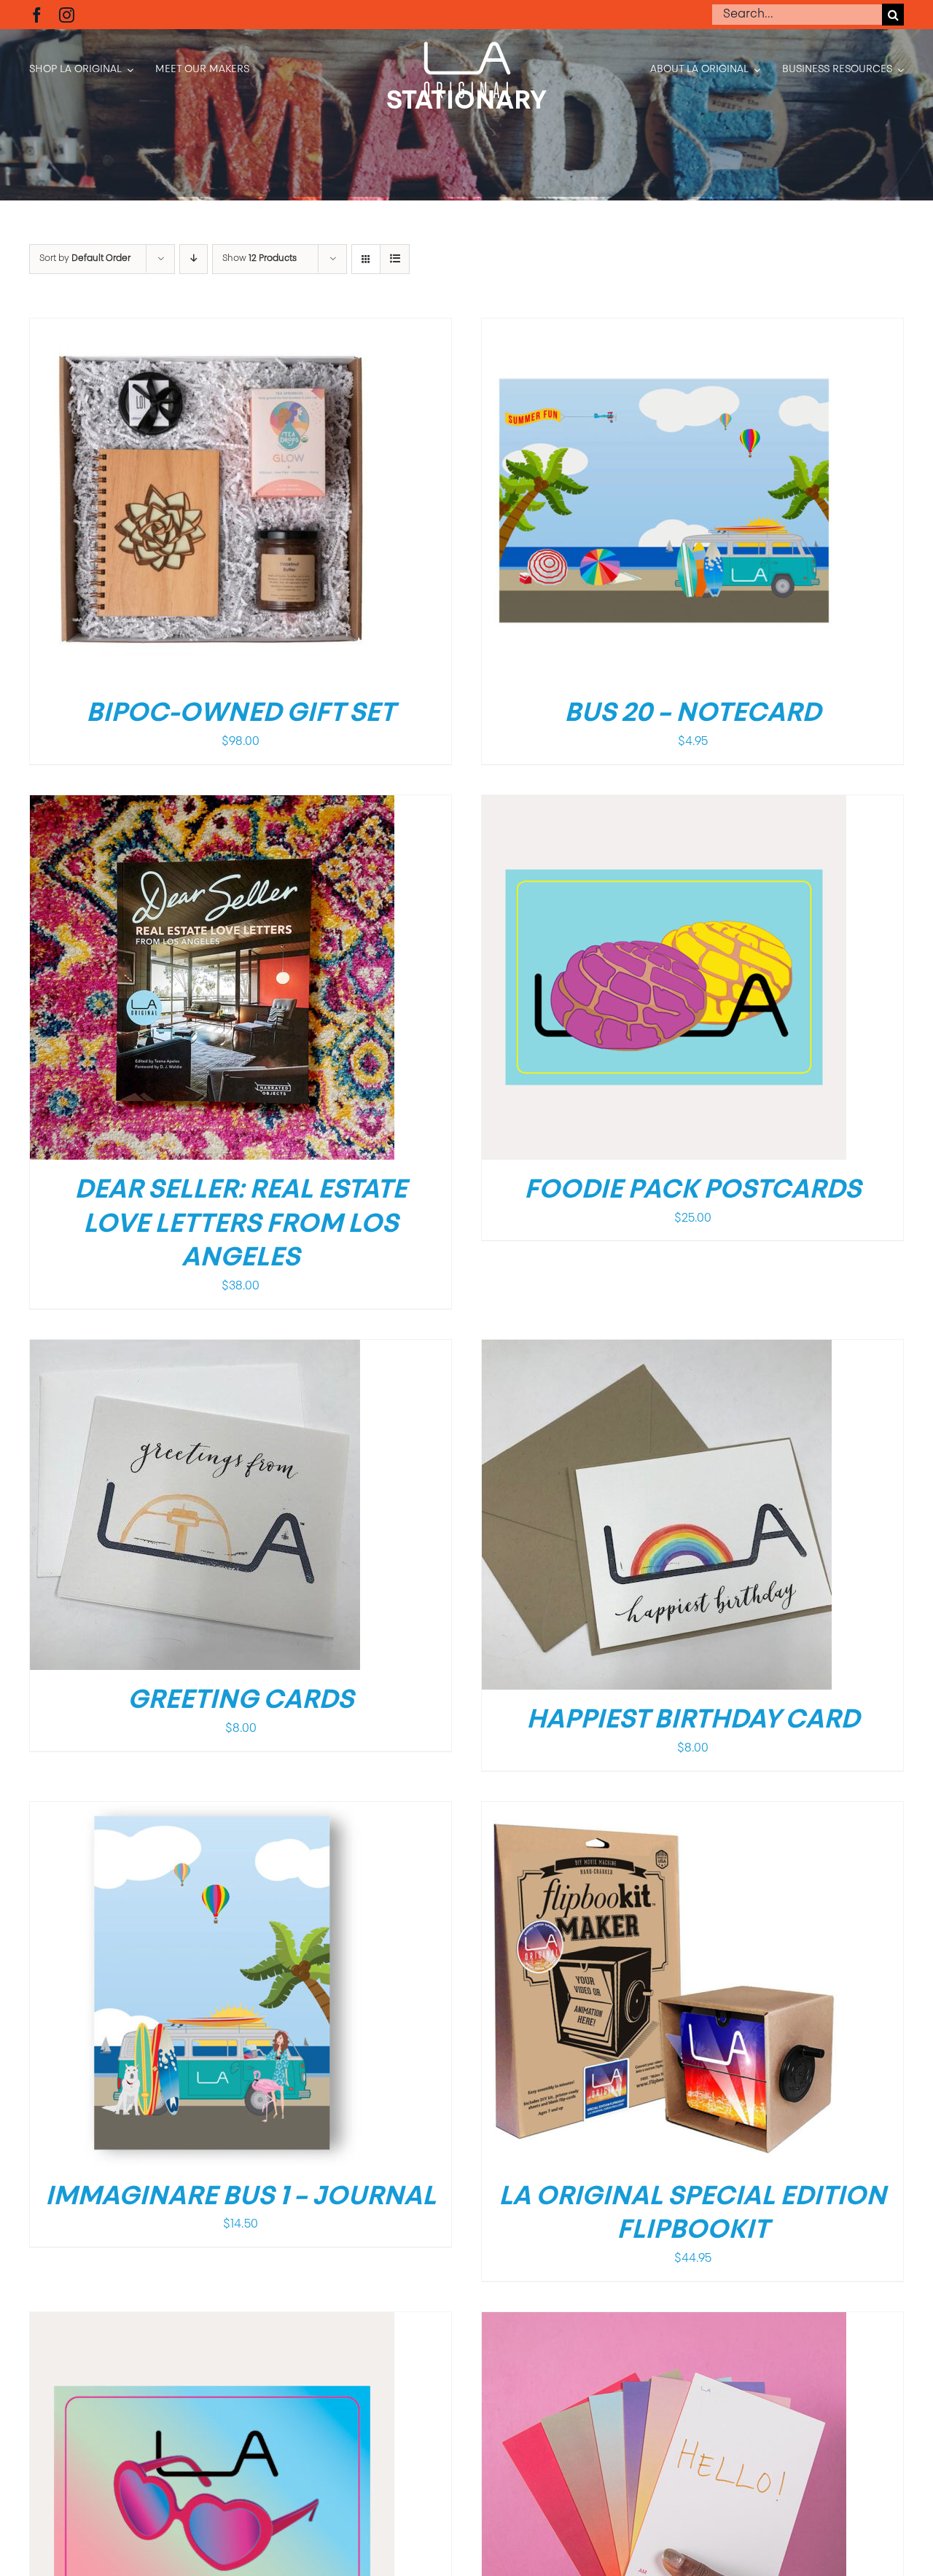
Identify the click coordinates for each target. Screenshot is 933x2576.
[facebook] (37, 15)
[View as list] (395, 259)
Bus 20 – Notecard (692, 714)
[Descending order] (194, 259)
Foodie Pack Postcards (692, 1191)
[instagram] (67, 15)
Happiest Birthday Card (693, 1721)
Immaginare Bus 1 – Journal (241, 2198)
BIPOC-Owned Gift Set (241, 714)
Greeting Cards (241, 1701)
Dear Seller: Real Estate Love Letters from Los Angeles (241, 1225)
